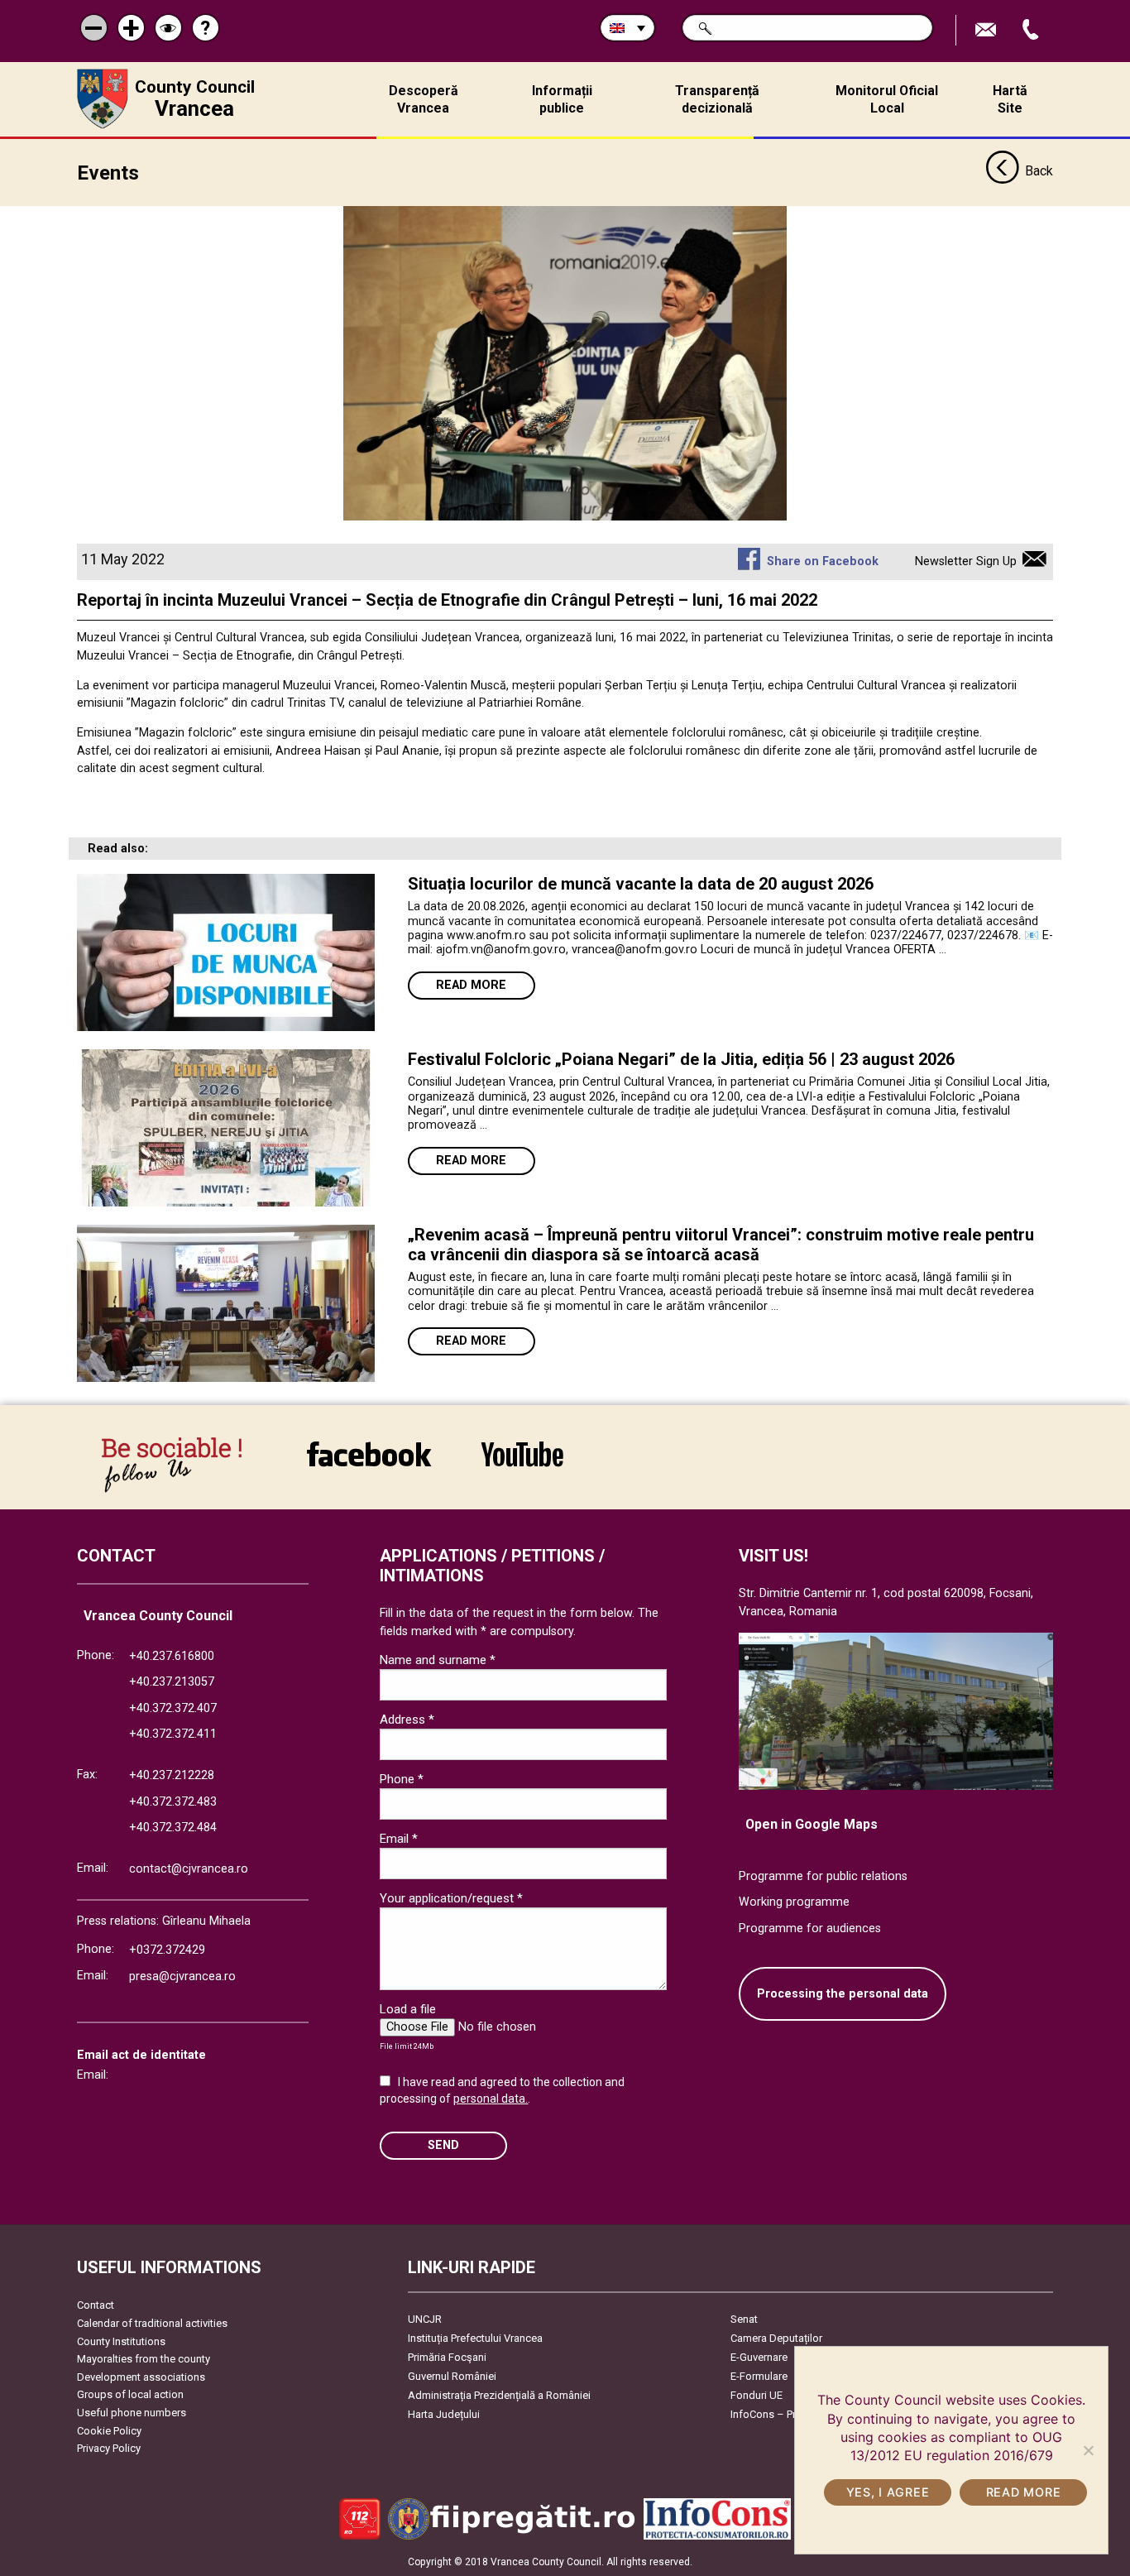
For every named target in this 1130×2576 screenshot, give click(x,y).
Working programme (794, 1902)
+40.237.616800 (172, 1656)
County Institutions (121, 2341)
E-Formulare (759, 2376)
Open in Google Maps (812, 1824)
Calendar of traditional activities (152, 2323)
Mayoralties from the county (144, 2359)
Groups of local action (130, 2394)
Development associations (141, 2377)
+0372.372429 (167, 1950)
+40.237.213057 (172, 1682)
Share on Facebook (822, 561)
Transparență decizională (717, 99)
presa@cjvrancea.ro (182, 1976)
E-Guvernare (759, 2357)
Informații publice (562, 99)
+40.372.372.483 (173, 1802)
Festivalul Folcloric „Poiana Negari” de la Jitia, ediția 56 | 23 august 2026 (681, 1059)
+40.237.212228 (172, 1775)
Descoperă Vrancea (424, 99)
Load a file (408, 2009)
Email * (399, 1839)
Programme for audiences (810, 1928)
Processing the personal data (843, 1994)
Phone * (402, 1779)
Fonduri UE (757, 2395)
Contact (96, 2305)
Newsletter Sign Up (966, 561)
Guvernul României (452, 2376)
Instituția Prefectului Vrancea (475, 2338)
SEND (443, 2145)
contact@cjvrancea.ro (189, 1869)
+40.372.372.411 (173, 1734)
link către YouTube (522, 1465)
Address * (407, 1720)
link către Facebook (369, 1465)
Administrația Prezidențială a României (499, 2395)
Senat (744, 2319)
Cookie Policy (109, 2431)
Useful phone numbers (132, 2413)
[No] (1088, 2450)
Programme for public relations (823, 1876)
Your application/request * (451, 1898)
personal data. (491, 2099)
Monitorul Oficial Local (887, 99)
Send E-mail (988, 30)
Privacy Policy (109, 2448)
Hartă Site (1010, 99)
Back (1039, 171)
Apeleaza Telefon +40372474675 (1032, 30)
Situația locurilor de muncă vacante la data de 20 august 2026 (641, 884)
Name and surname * (438, 1660)
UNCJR (425, 2319)
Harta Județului (444, 2414)
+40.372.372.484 (173, 1828)
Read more (471, 985)
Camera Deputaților (776, 2338)
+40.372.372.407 (173, 1708)
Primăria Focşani (447, 2357)
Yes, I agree (888, 2492)
